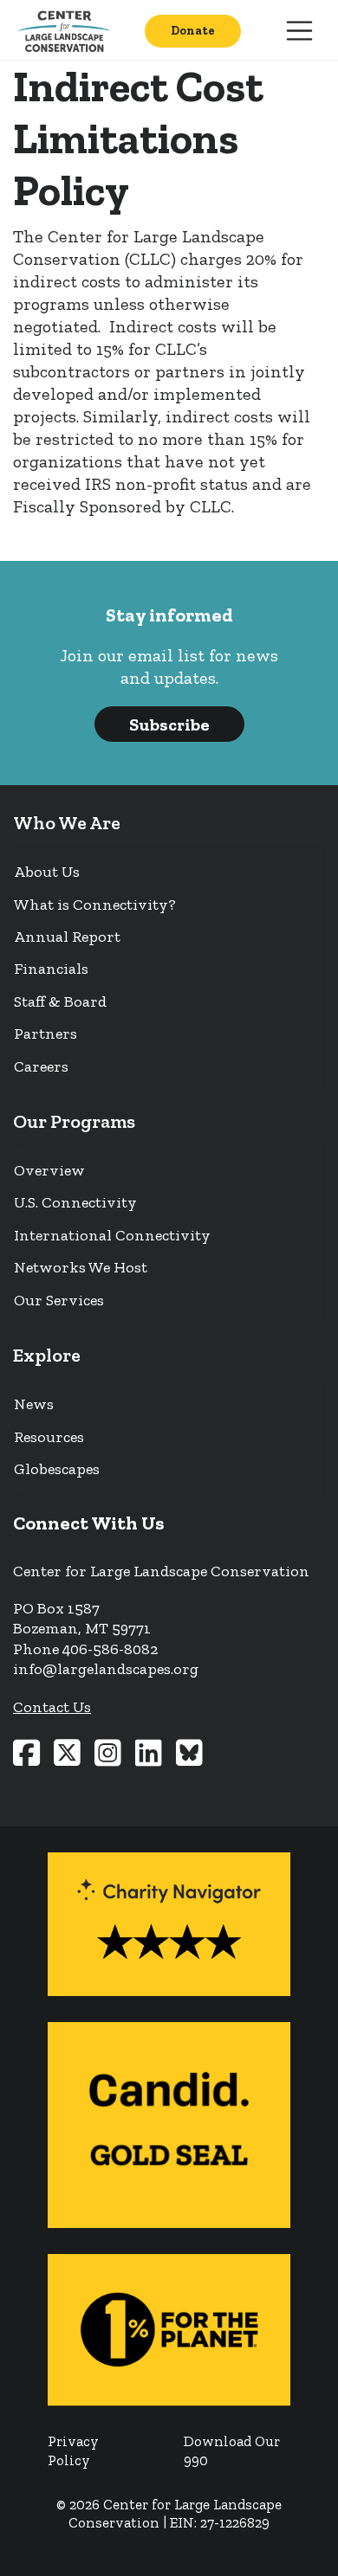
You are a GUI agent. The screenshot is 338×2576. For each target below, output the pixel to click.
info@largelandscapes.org (106, 1669)
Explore (47, 1355)
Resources (49, 1437)
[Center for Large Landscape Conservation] (67, 31)
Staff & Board (60, 1001)
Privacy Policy (73, 2450)
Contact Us (52, 1707)
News (34, 1404)
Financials (51, 969)
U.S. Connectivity (75, 1202)
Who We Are (67, 823)
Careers (41, 1066)
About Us (47, 872)
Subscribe (169, 724)
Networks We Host (81, 1267)
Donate (193, 31)
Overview (49, 1170)
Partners (45, 1034)
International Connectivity (112, 1235)
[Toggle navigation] (300, 31)
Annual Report (67, 937)
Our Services (59, 1300)
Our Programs (74, 1121)
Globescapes (57, 1469)
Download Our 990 (232, 2450)
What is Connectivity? (95, 905)
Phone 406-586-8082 (85, 1649)
